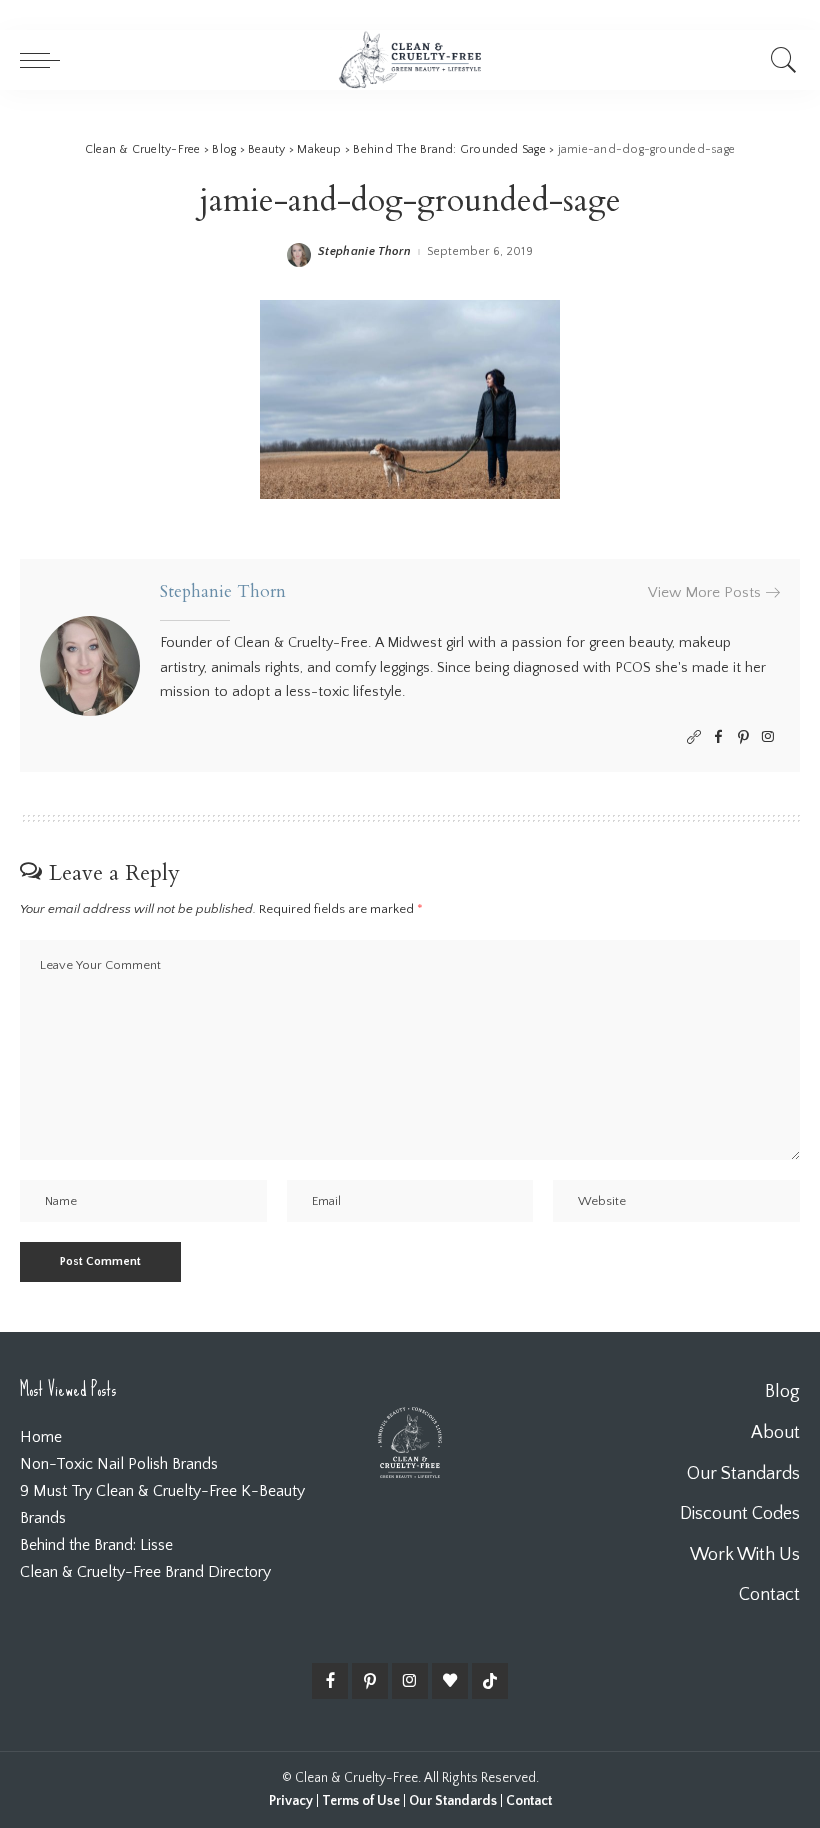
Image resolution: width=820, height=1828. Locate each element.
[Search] (779, 60)
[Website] (694, 738)
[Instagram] (768, 738)
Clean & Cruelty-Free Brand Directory (145, 1572)
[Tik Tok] (490, 1681)
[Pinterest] (743, 738)
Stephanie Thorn (364, 252)
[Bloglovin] (450, 1681)
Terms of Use (361, 1801)
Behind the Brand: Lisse (96, 1545)
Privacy (291, 1801)
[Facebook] (718, 738)
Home (41, 1437)
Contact (529, 1801)
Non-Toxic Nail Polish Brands (119, 1464)
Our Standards (453, 1801)
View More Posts (704, 592)
